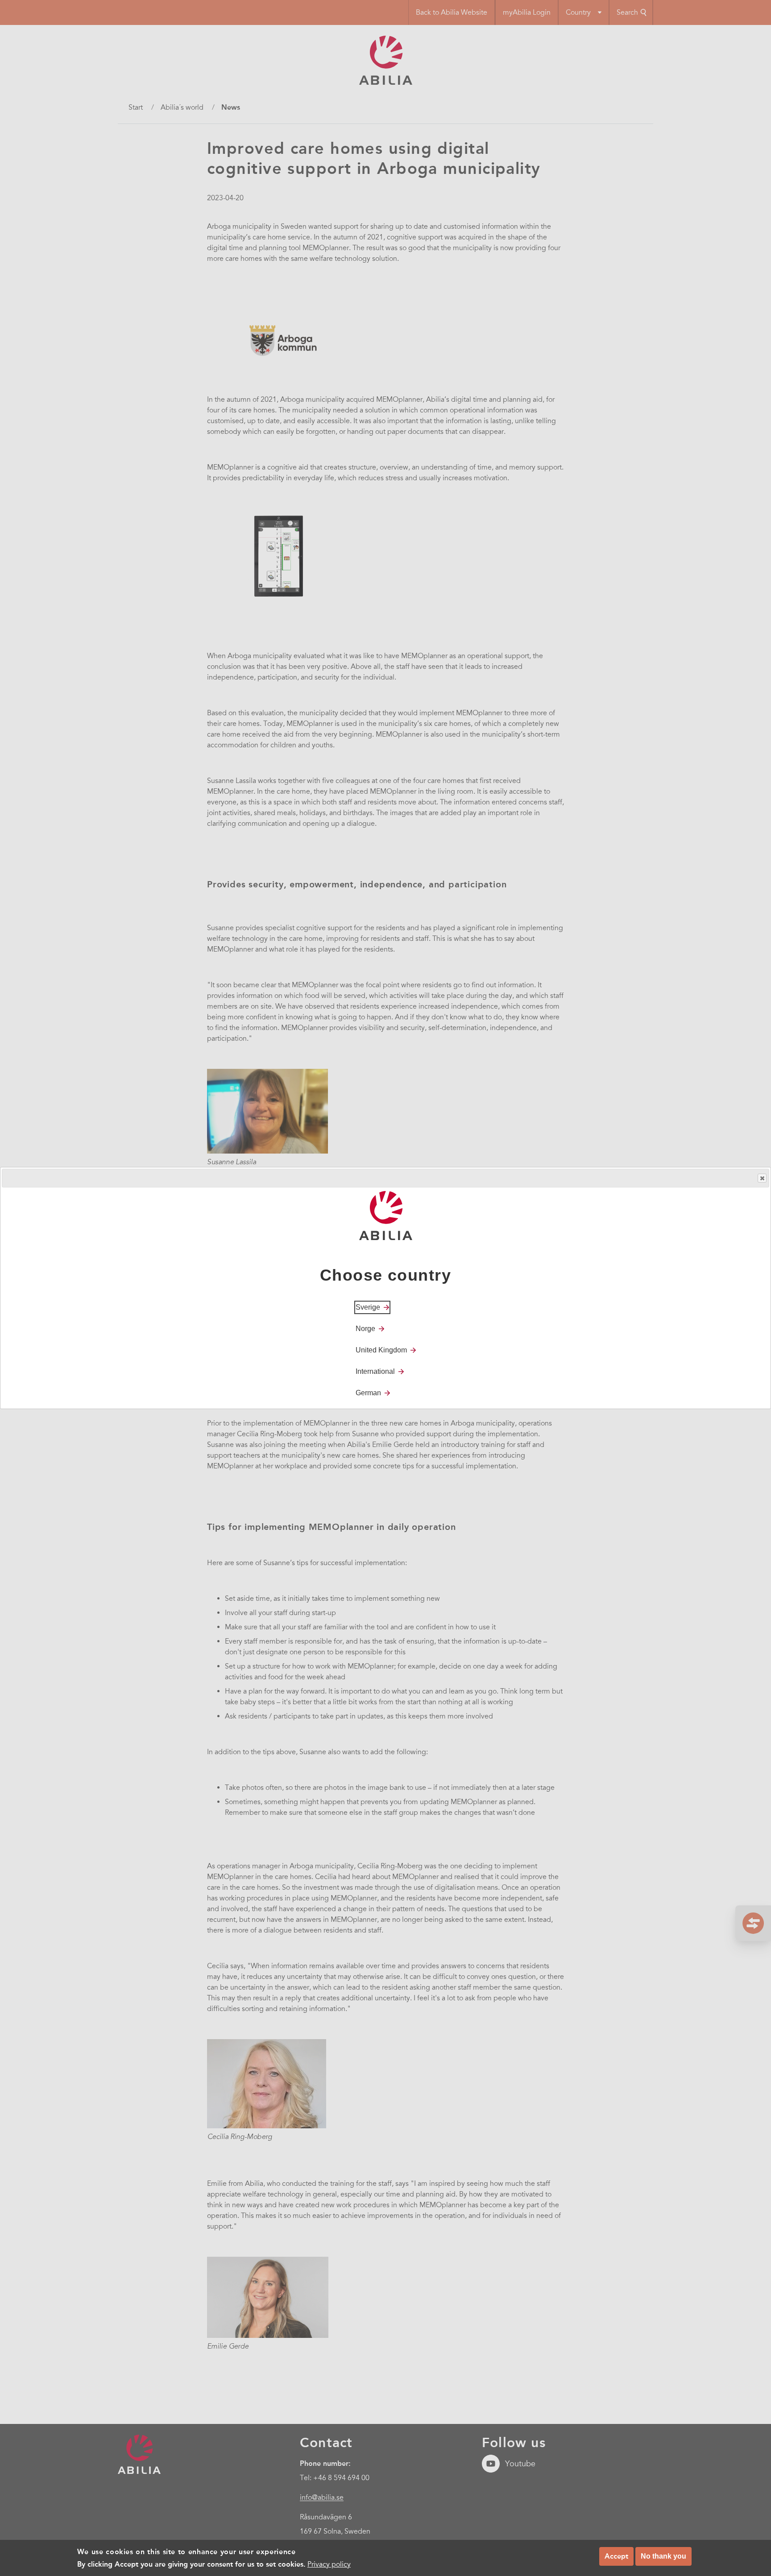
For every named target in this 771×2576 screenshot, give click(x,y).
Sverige (368, 1307)
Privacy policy (329, 2564)
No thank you (663, 2556)
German (368, 1393)
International (375, 1371)
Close (762, 1178)
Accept (616, 2556)
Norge (365, 1329)
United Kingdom (381, 1350)
